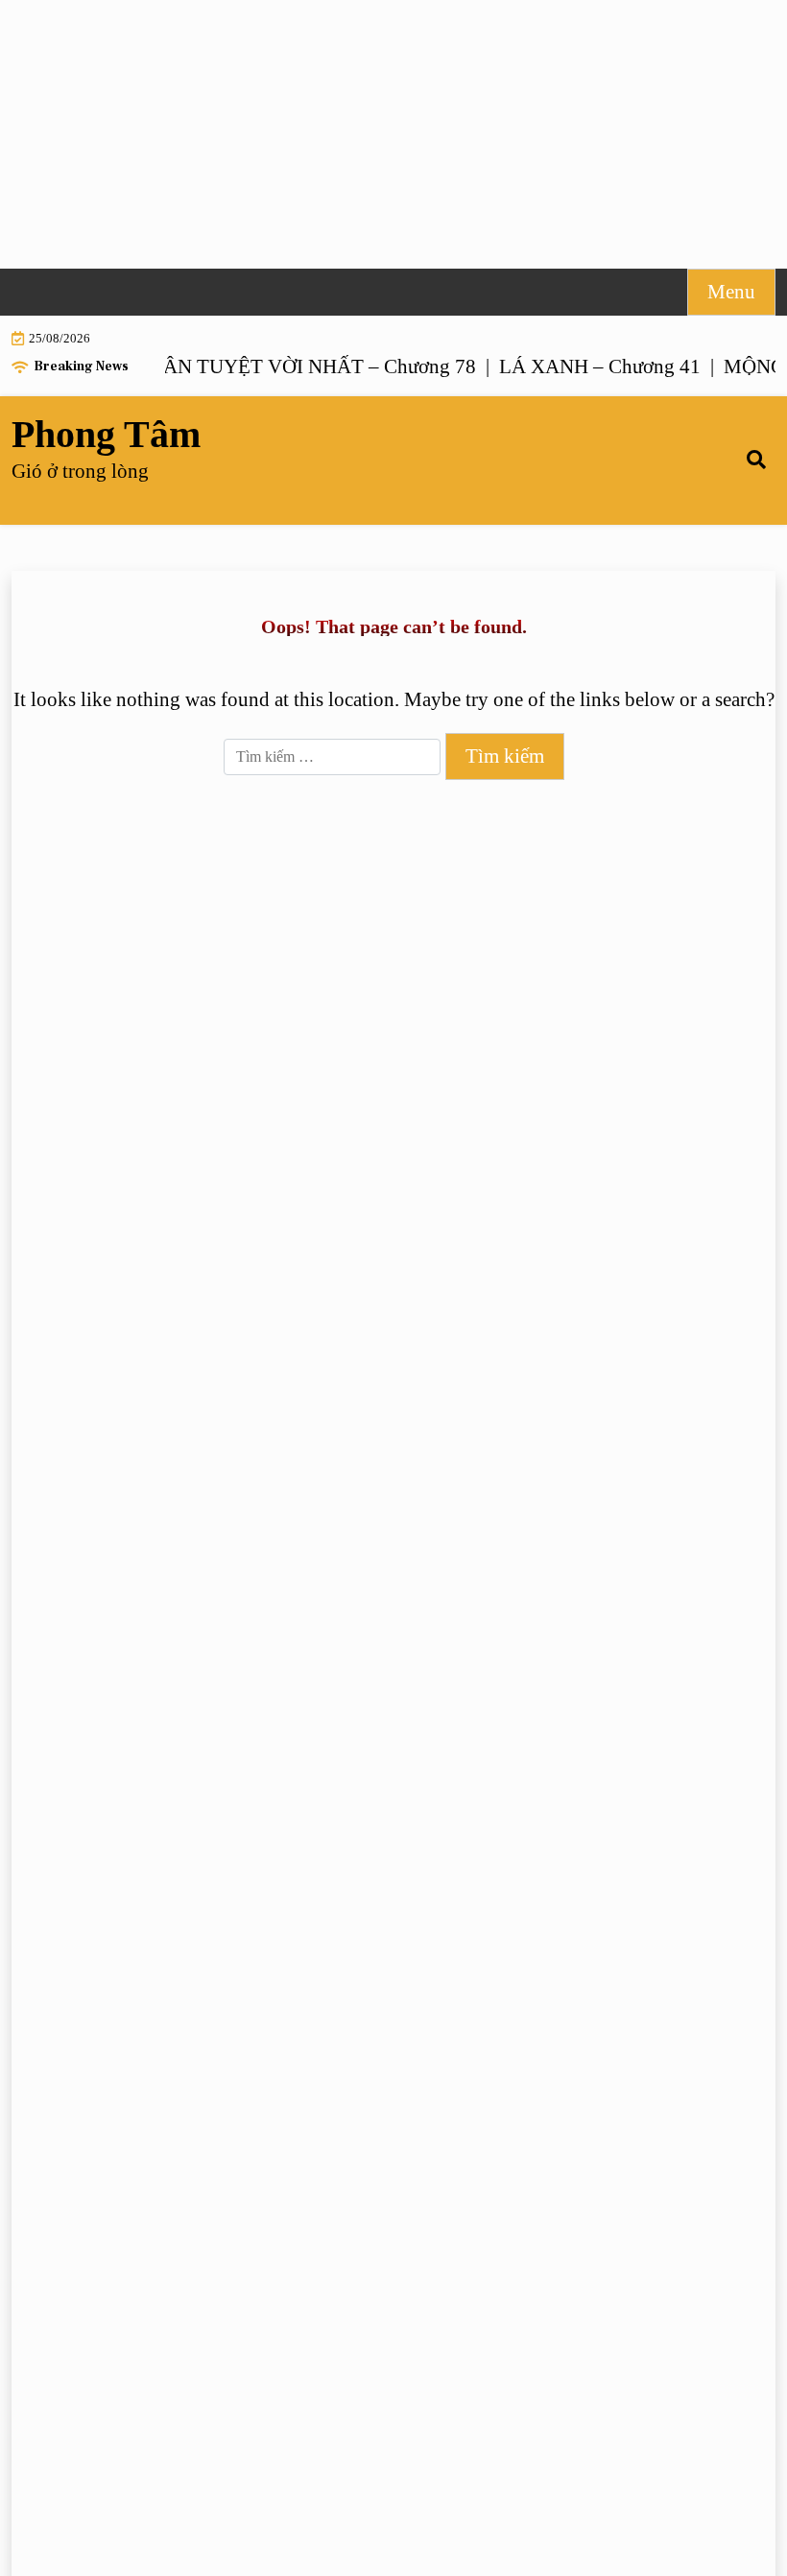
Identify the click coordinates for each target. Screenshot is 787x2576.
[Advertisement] (393, 134)
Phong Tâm (106, 435)
